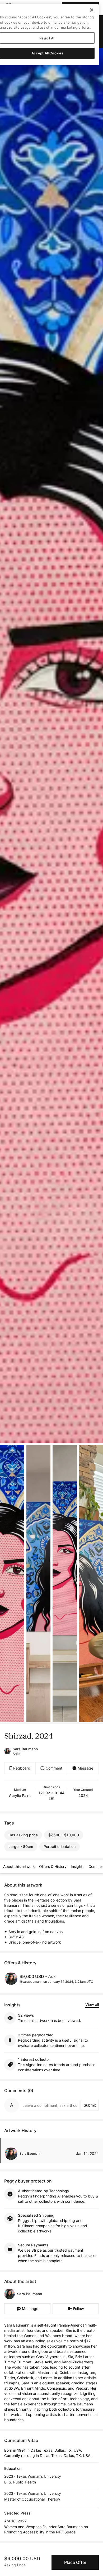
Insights (78, 1866)
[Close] (92, 10)
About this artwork (19, 1866)
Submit (90, 2105)
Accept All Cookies (47, 53)
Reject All (47, 38)
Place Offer (75, 2562)
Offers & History (53, 1866)
